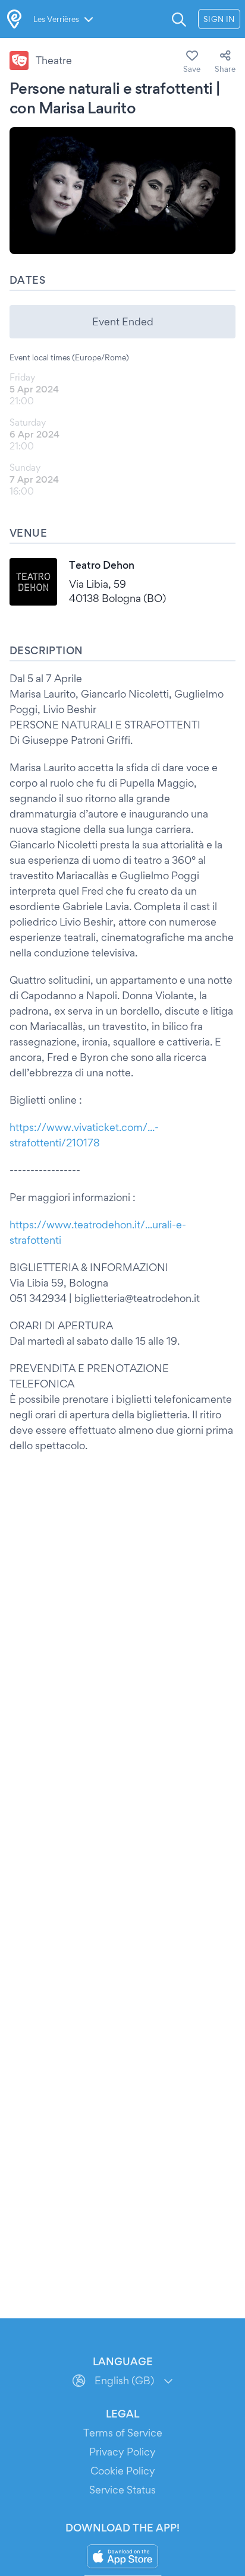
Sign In (219, 19)
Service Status (122, 2490)
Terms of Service (123, 2433)
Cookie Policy (123, 2471)
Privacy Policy (122, 2452)
